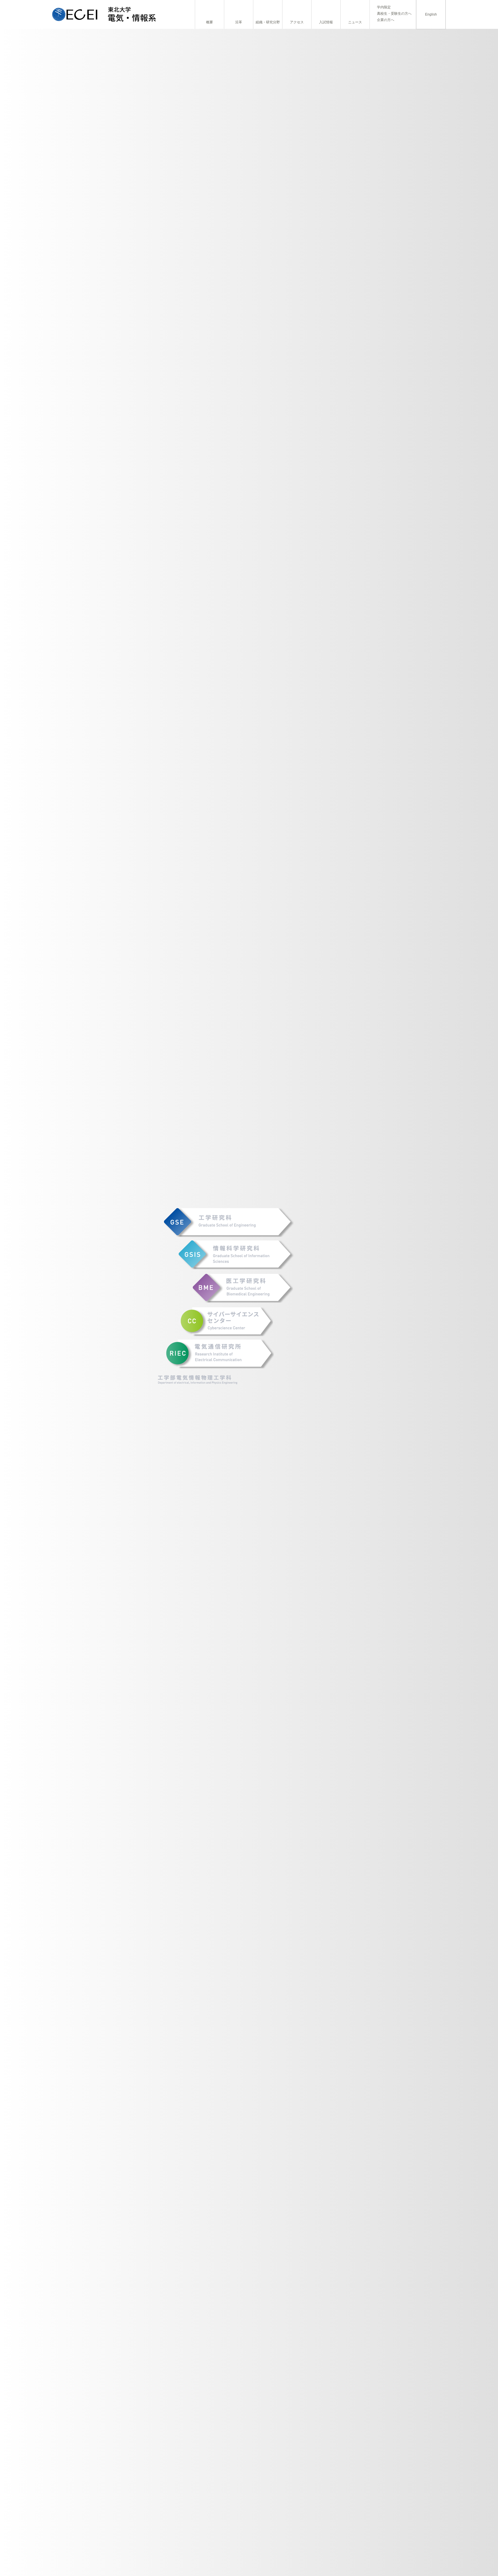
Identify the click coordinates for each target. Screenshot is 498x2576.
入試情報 (326, 22)
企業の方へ (386, 20)
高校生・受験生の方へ (394, 14)
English (431, 14)
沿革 (239, 22)
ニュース (355, 22)
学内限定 (384, 7)
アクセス (297, 22)
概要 (210, 22)
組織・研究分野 (268, 22)
